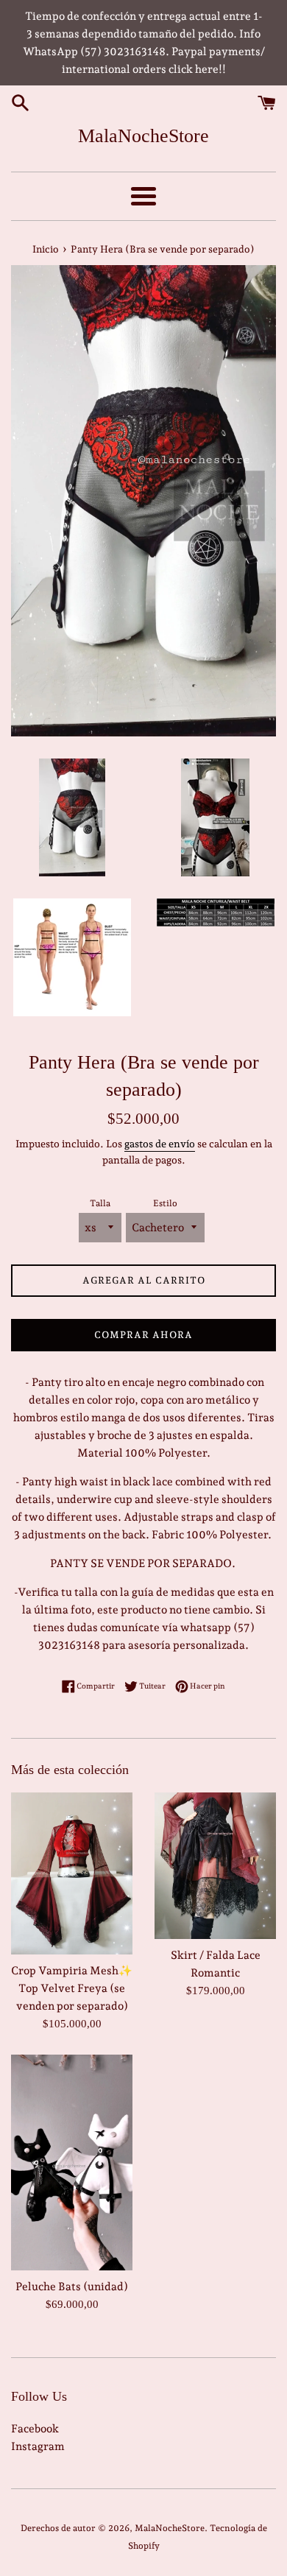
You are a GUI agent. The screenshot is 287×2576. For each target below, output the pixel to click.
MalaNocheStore (143, 136)
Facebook (35, 2429)
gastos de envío (160, 1144)
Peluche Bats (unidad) (72, 2287)
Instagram (38, 2446)
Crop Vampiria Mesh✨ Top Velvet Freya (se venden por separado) (72, 1988)
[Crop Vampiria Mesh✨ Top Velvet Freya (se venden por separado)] (72, 1873)
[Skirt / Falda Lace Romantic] (215, 1866)
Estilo (165, 1203)
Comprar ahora (143, 1335)
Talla (100, 1203)
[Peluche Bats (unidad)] (72, 2162)
